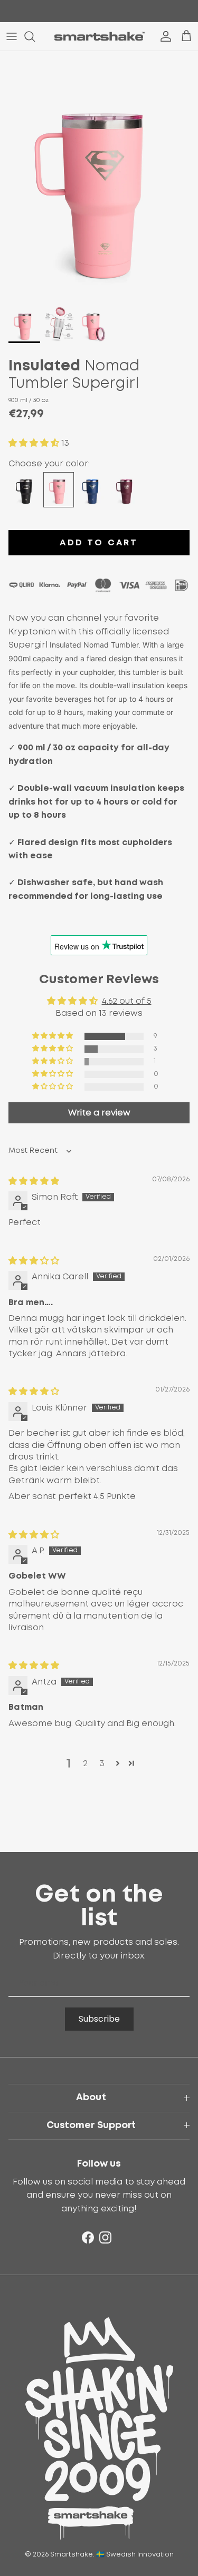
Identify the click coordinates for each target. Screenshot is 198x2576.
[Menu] (12, 36)
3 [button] (102, 1764)
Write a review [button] (99, 1113)
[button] (35, 443)
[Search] (35, 36)
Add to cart (99, 543)
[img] (34, 1181)
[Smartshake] (99, 36)
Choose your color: (49, 464)
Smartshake (72, 2555)
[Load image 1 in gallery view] (99, 175)
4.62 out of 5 (127, 1001)
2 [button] (85, 1764)
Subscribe (99, 2019)
